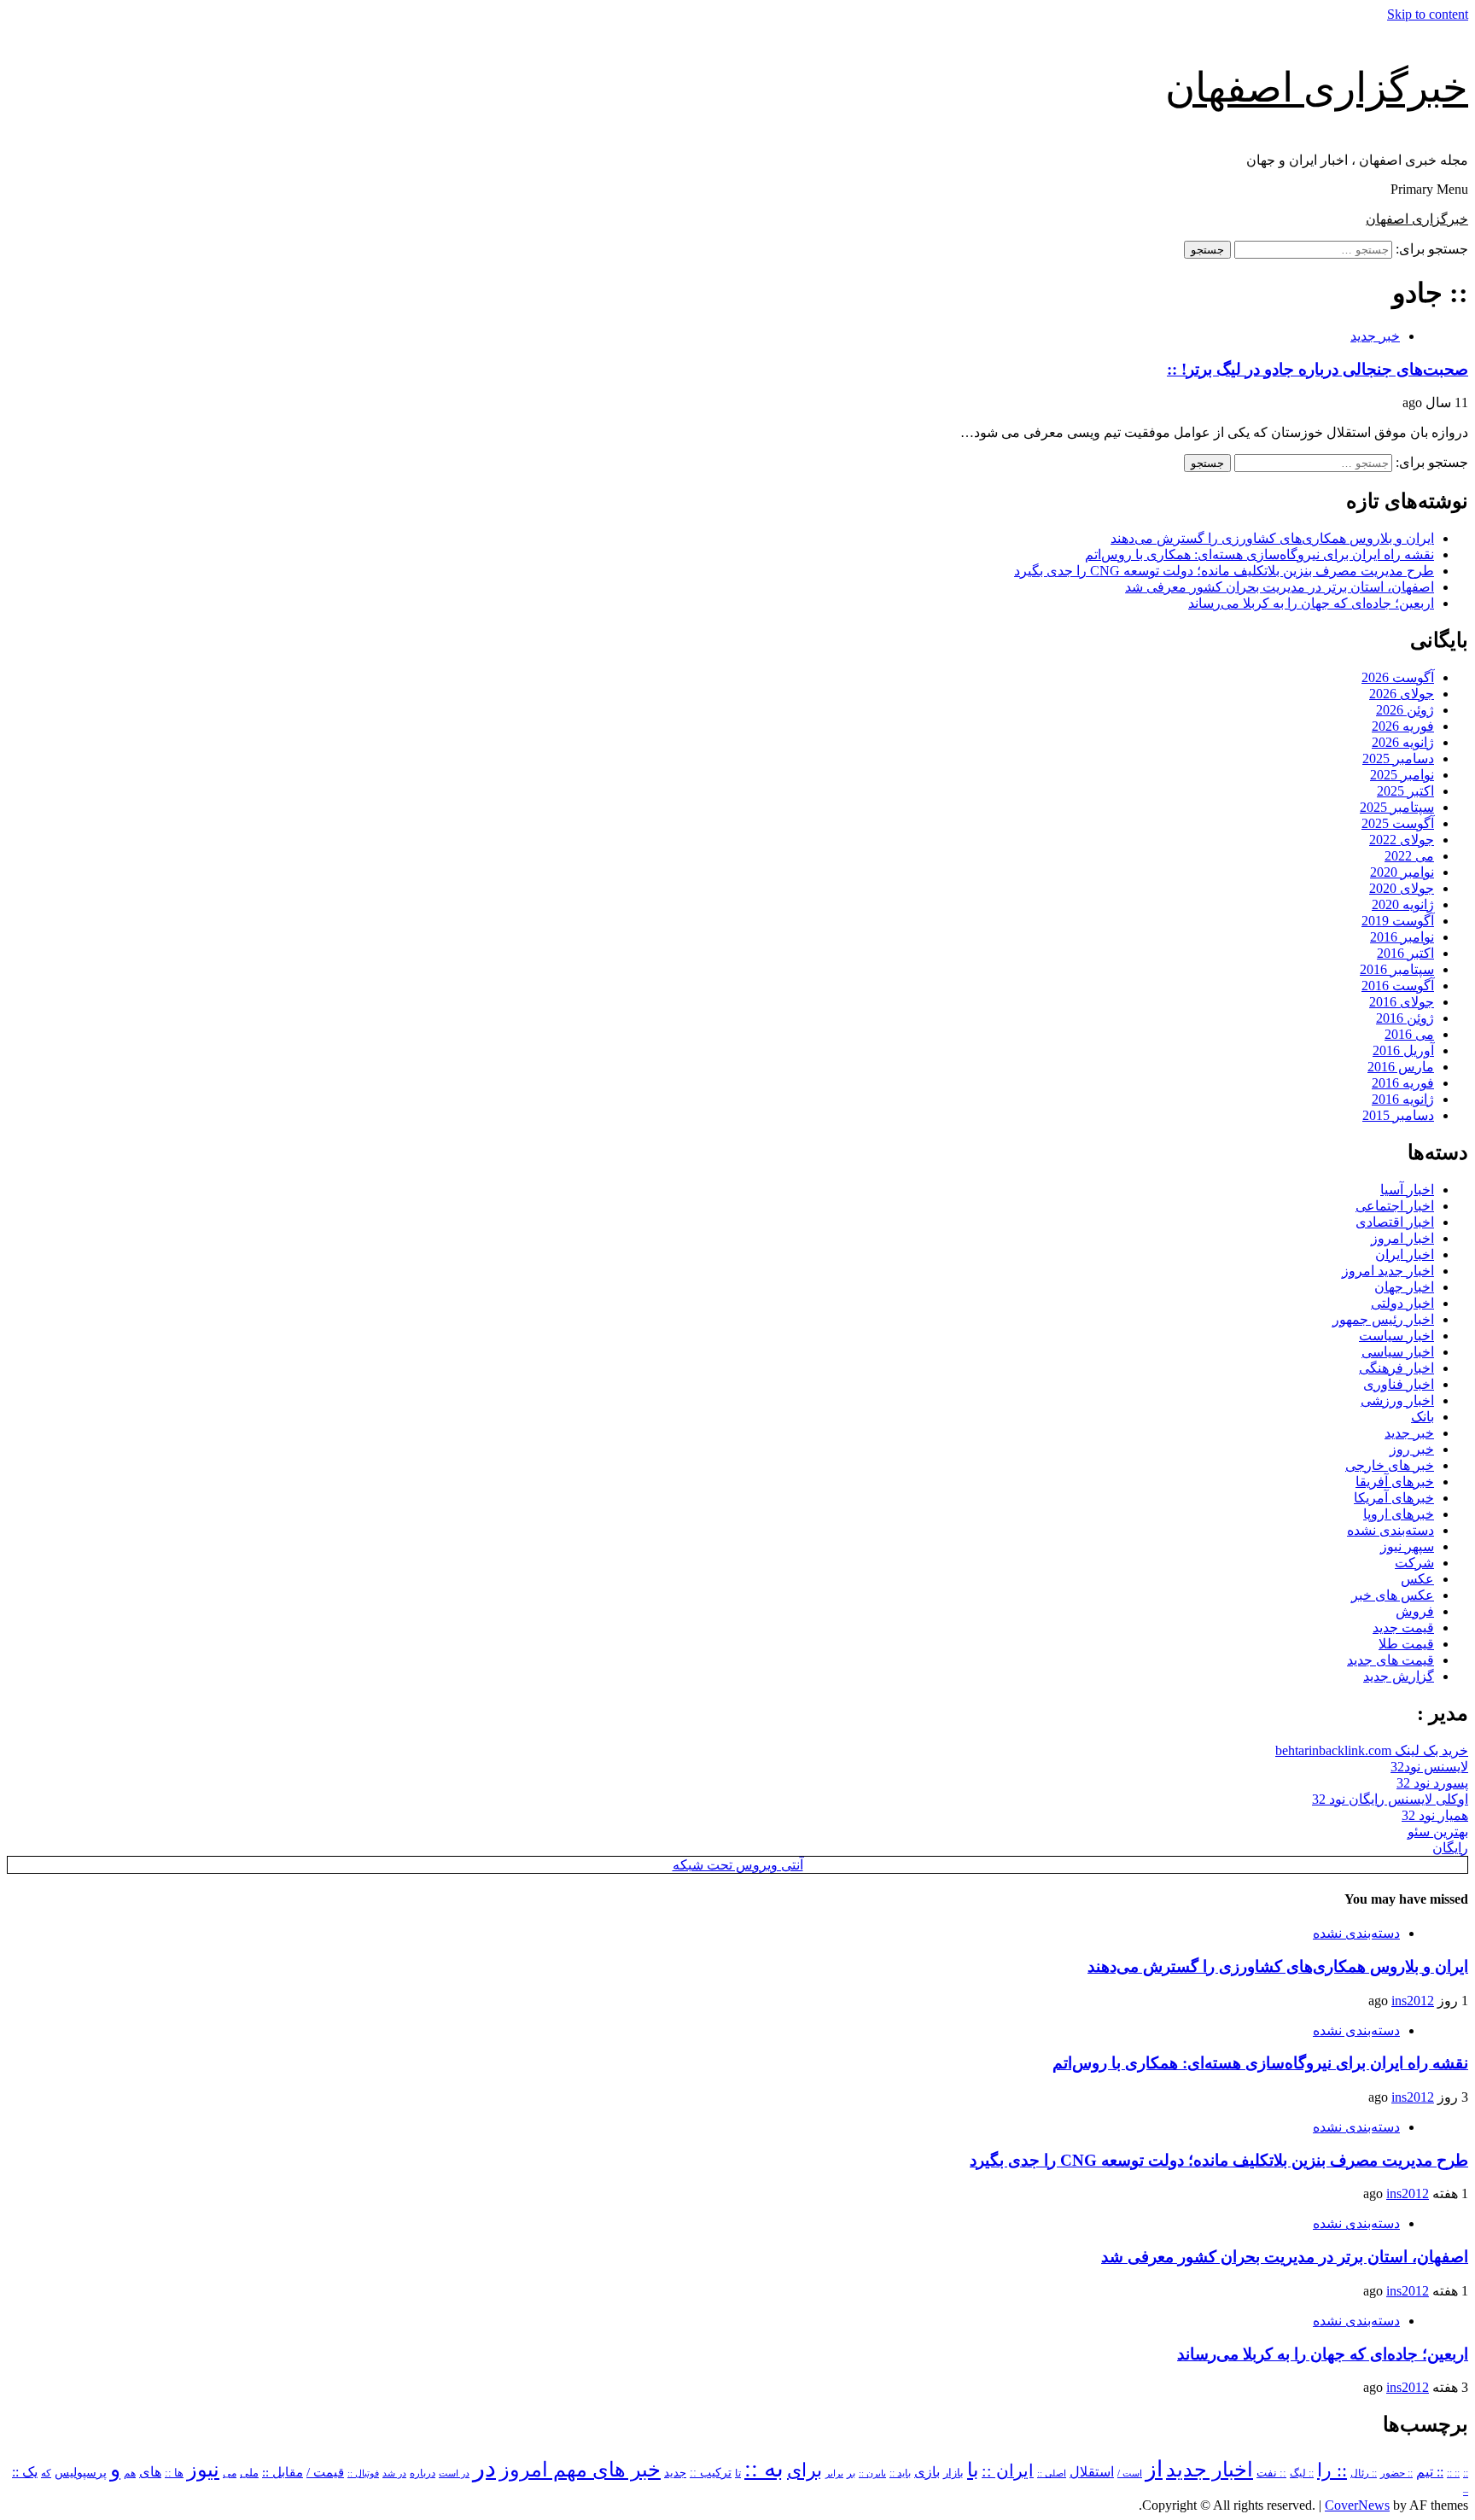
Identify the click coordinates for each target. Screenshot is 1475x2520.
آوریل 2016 (1403, 1050)
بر (851, 2473)
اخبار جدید (1210, 2470)
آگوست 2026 (1398, 677)
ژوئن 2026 (1405, 710)
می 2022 (1409, 856)
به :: (764, 2468)
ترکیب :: (711, 2472)
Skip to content (1428, 14)
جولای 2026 (1402, 694)
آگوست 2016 (1398, 986)
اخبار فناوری (1399, 1384)
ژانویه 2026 (1403, 742)
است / (1130, 2473)
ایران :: (1008, 2471)
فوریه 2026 (1403, 726)
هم (130, 2473)
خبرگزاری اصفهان (1317, 87)
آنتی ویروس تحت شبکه (738, 1865)
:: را (1332, 2470)
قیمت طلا (1406, 1644)
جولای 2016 (1402, 1002)
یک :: (25, 2472)
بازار (953, 2473)
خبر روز (1412, 1449)
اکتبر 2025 (1405, 791)
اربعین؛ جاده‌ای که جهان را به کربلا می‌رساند (1311, 603)
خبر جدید (1375, 336)
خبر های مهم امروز (580, 2470)
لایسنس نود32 (1429, 1767)
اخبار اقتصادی (1395, 1222)
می (230, 2473)
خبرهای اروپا (1399, 1514)
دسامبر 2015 (1398, 1115)
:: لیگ (1302, 2473)
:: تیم (1430, 2472)
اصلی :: (1052, 2473)
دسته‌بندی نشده (1390, 1530)
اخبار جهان (1404, 1287)
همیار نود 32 (1435, 1815)
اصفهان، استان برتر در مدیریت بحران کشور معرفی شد (1280, 587)
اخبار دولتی (1402, 1303)
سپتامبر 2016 (1397, 969)
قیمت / (325, 2472)
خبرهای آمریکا (1394, 1498)
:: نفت (1271, 2473)
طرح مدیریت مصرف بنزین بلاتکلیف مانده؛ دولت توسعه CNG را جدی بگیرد (1224, 571)
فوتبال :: (363, 2473)
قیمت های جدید (1390, 1660)
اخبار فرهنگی (1396, 1368)
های (150, 2472)
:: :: (1453, 2473)
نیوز (203, 2470)
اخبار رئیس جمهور (1383, 1319)
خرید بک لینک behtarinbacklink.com (1372, 1750)
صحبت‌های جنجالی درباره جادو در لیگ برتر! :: (1318, 369)
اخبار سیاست (1396, 1336)
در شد (394, 2473)
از (1154, 2469)
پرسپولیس (81, 2472)
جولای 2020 (1402, 888)
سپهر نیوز (1407, 1546)
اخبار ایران (1405, 1254)
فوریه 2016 (1403, 1083)
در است (454, 2473)
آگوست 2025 (1398, 823)
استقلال (1092, 2472)
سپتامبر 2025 (1397, 807)
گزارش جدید (1399, 1676)
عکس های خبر (1393, 1595)
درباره (423, 2473)
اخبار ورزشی (1397, 1400)
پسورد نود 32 (1432, 1783)
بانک (1423, 1417)
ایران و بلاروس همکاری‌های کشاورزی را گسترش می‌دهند (1272, 538)
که (46, 2473)
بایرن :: (872, 2473)
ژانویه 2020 (1403, 904)
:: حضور (1396, 2473)
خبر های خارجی (1390, 1465)
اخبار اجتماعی (1395, 1206)
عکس (1417, 1579)
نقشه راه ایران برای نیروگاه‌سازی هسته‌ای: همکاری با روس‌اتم (1259, 554)
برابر (834, 2473)
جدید (675, 2473)
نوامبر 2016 (1402, 937)
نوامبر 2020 (1402, 872)
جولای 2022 (1402, 840)
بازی (927, 2472)
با (973, 2470)
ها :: (174, 2473)
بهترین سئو (1438, 1832)
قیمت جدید (1403, 1627)
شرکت (1414, 1563)
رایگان (1450, 1848)
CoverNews (1357, 2505)
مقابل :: (283, 2472)
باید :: (900, 2473)
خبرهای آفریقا (1395, 1482)
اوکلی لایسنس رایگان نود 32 (1390, 1799)
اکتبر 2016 (1405, 953)
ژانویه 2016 (1403, 1099)
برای (805, 2470)
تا (738, 2473)
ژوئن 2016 (1405, 1018)
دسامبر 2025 (1398, 758)
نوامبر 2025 (1402, 775)
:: (1466, 2473)
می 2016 (1409, 1034)
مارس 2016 (1401, 1067)
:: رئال (1364, 2473)
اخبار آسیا (1407, 1190)
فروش (1415, 1611)
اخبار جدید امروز (1388, 1271)
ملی (249, 2473)
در (484, 2468)
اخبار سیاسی (1398, 1352)
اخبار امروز (1402, 1238)
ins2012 (1413, 2001)
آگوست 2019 (1398, 921)
